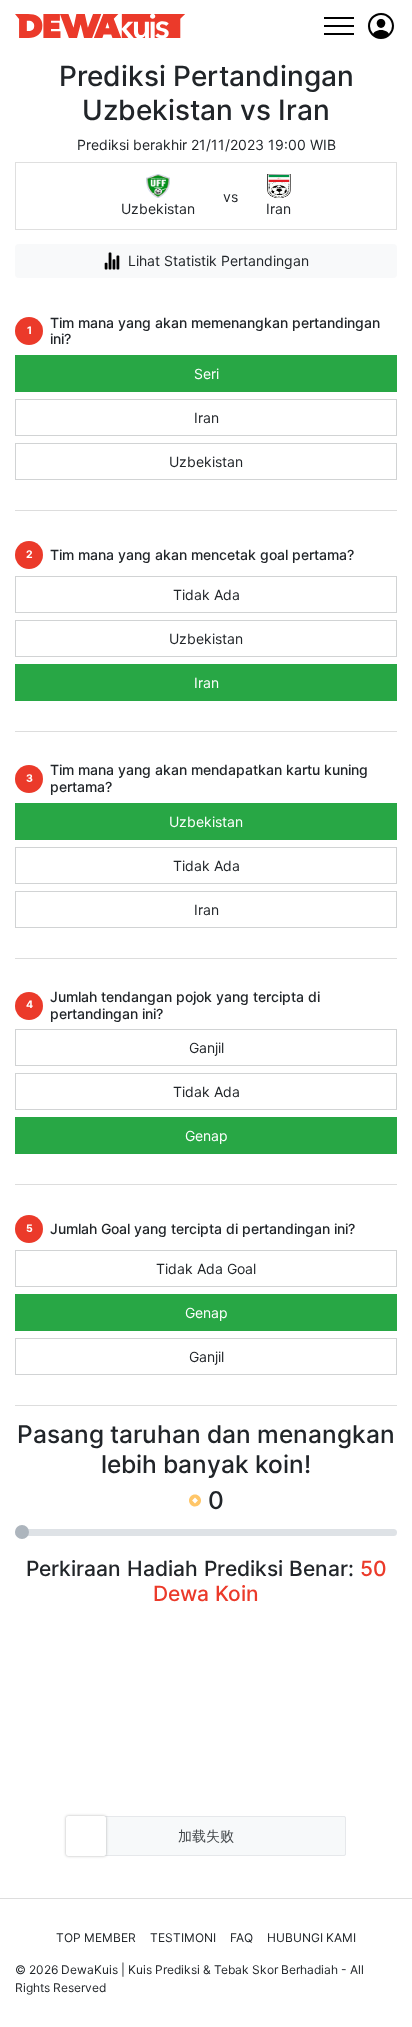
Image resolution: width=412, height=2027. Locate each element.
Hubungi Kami (311, 1937)
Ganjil (206, 1047)
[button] (381, 26)
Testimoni (183, 1937)
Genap (206, 1135)
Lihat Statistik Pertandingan (218, 260)
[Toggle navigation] (338, 25)
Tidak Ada (206, 594)
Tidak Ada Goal (206, 1268)
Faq (241, 1937)
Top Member (96, 1937)
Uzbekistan (206, 461)
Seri (206, 373)
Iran (206, 417)
